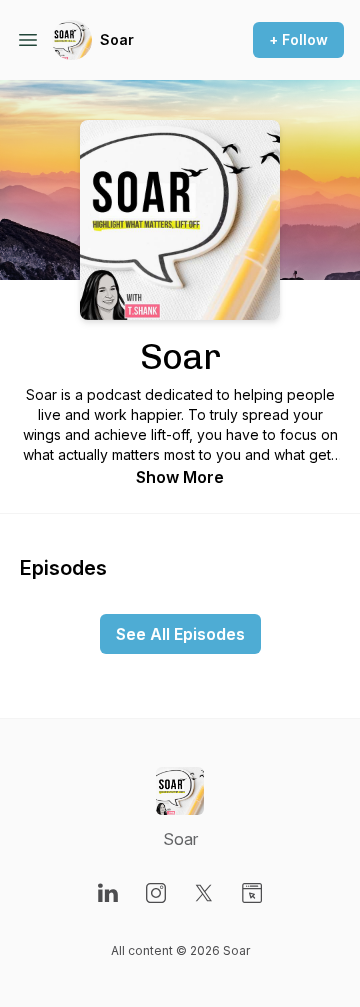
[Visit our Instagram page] (156, 893)
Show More (180, 477)
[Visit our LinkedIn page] (108, 893)
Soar (117, 39)
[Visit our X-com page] (204, 893)
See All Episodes (180, 634)
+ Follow (298, 39)
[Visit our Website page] (252, 893)
